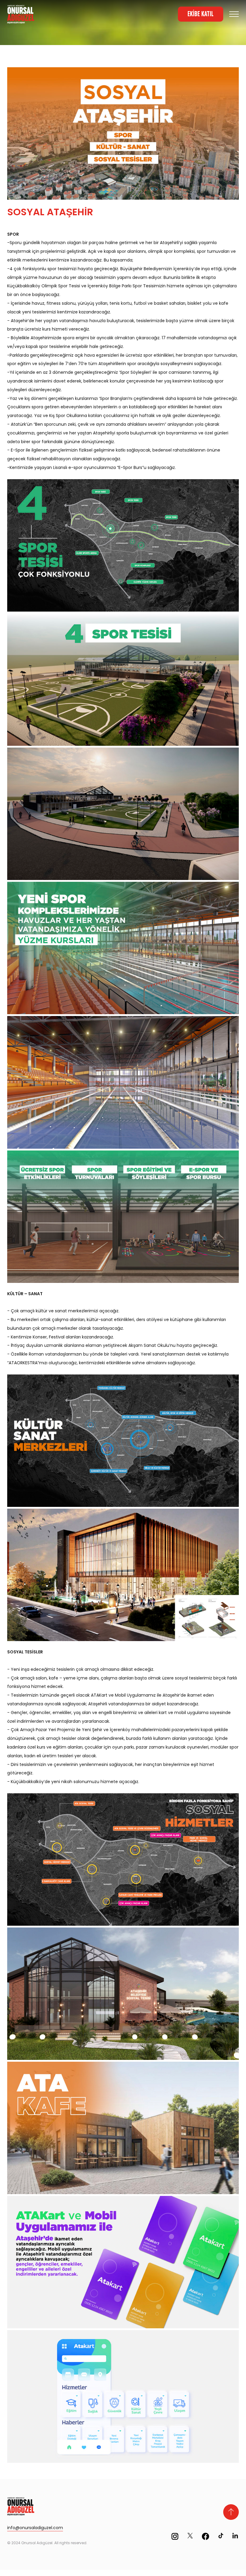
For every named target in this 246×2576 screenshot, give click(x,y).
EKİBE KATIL (201, 14)
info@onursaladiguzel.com (35, 2528)
